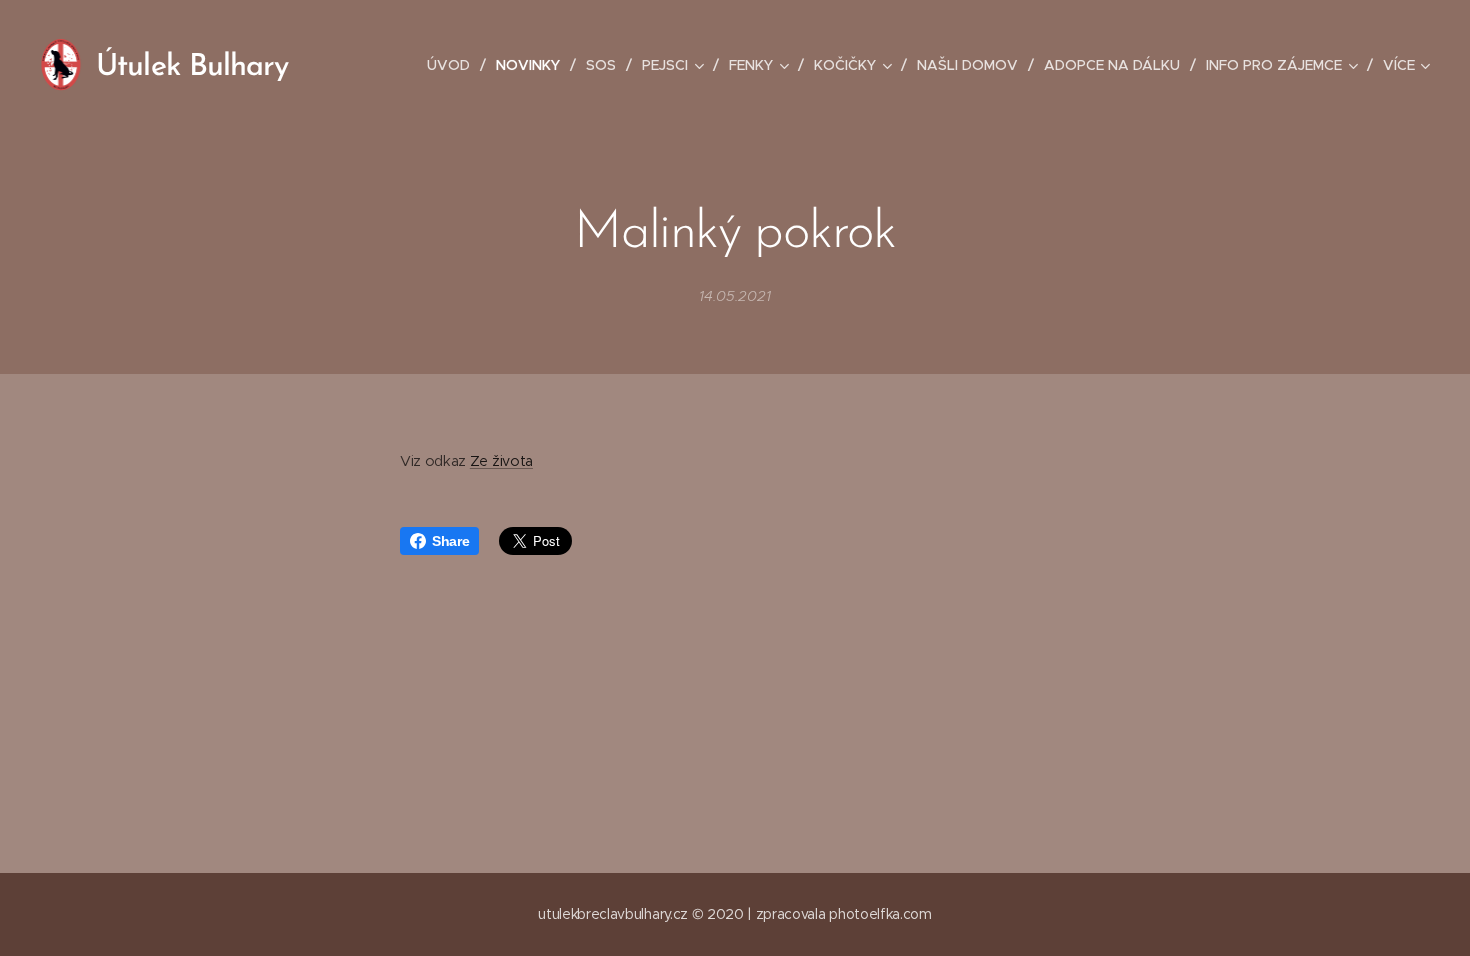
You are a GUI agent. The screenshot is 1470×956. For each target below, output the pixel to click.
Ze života (501, 461)
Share (450, 541)
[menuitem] (454, 65)
